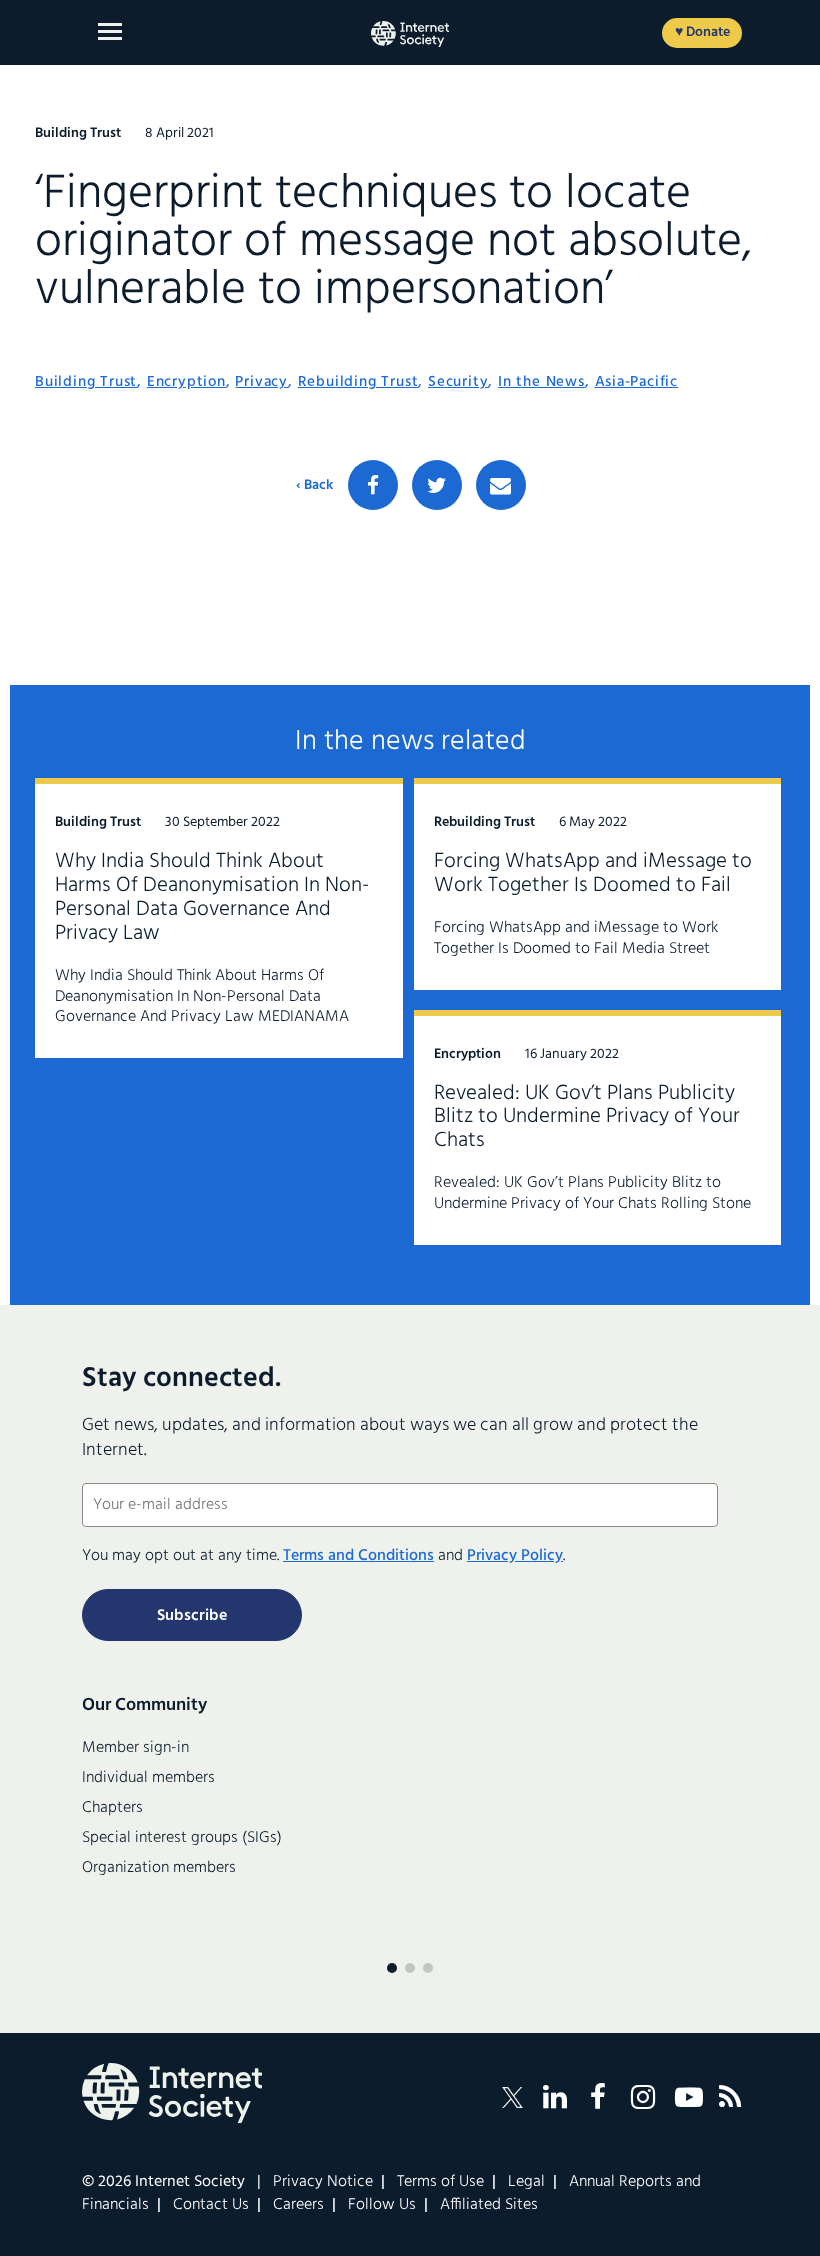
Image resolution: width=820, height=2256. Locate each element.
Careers (298, 2205)
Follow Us (382, 2205)
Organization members (159, 1868)
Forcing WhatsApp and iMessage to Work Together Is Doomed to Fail (593, 873)
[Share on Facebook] (373, 485)
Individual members (148, 1778)
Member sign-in (135, 1748)
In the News (541, 382)
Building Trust (86, 382)
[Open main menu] (110, 31)
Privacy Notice (323, 2182)
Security (458, 382)
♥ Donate (702, 32)
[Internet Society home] (410, 34)
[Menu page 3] (428, 1968)
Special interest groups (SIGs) (182, 1838)
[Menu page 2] (410, 1968)
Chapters (112, 1808)
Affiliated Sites (489, 2205)
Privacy (261, 382)
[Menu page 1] (392, 1968)
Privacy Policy (515, 1556)
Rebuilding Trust (358, 382)
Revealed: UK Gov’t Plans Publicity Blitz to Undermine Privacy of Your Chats (587, 1117)
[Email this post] (501, 485)
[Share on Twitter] (437, 485)
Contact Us (211, 2205)
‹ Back (314, 486)
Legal (526, 2182)
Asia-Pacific (637, 382)
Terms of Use (440, 2182)
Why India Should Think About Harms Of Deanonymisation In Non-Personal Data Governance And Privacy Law (212, 897)
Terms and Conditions (358, 1556)
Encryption (186, 382)
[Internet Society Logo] (172, 2093)
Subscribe (192, 1616)
